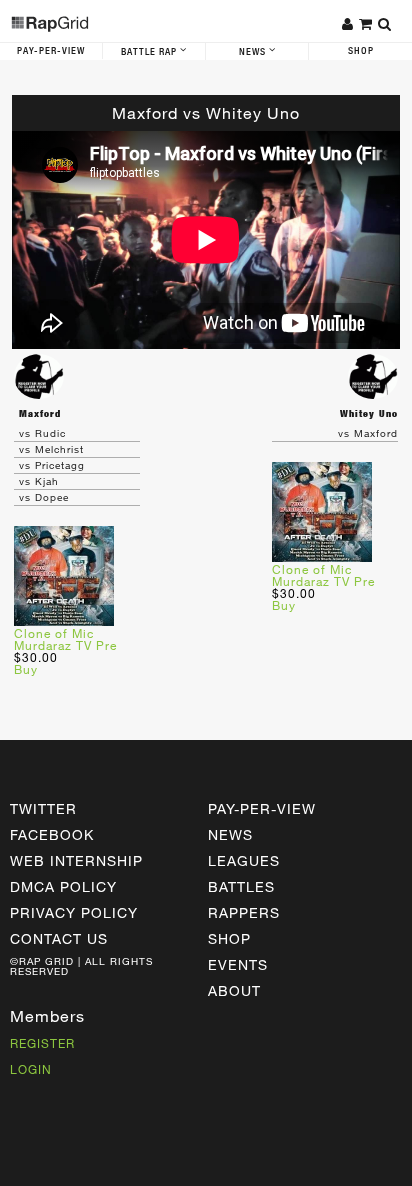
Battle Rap (150, 52)
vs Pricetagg (52, 465)
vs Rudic (42, 433)
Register (42, 1043)
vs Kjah (39, 481)
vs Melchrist (51, 449)
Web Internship (76, 860)
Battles (241, 886)
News (254, 52)
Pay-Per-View (51, 51)
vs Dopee (44, 497)
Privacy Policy (74, 912)
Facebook (52, 834)
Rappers (244, 912)
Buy (26, 669)
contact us (59, 938)
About (234, 990)
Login (31, 1069)
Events (238, 964)
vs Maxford (368, 433)
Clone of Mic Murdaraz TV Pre (65, 639)
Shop (361, 51)
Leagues (244, 860)
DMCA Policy (63, 886)
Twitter (43, 808)
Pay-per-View (262, 808)
